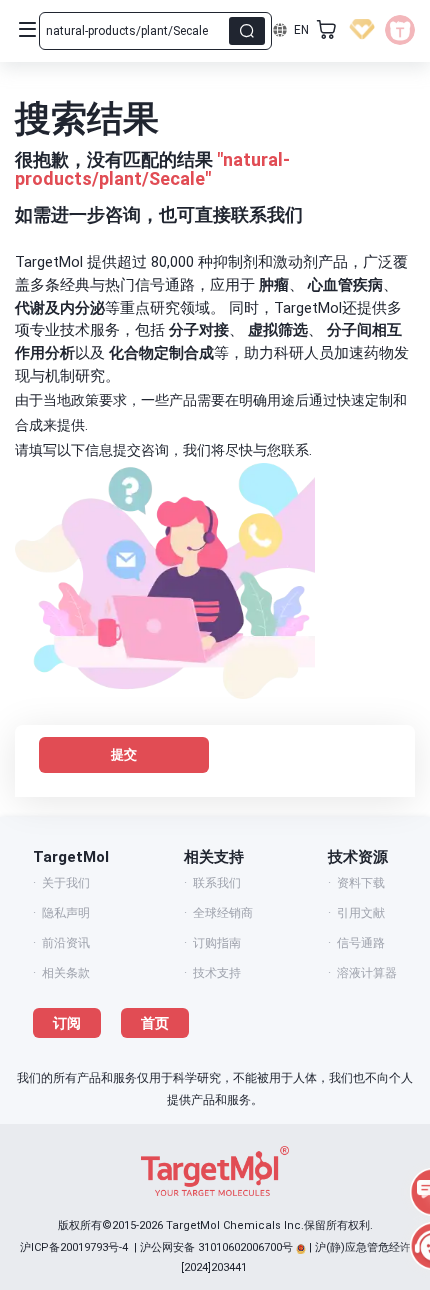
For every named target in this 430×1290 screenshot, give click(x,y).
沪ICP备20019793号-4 (74, 1247)
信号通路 (361, 943)
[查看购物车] (327, 30)
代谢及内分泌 (60, 308)
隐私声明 (66, 913)
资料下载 (361, 883)
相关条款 (66, 973)
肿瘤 (274, 285)
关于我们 (66, 883)
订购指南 (217, 943)
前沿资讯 (66, 943)
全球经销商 (223, 913)
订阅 (67, 1023)
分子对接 (199, 330)
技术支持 (217, 973)
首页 (155, 1023)
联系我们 (217, 883)
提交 (124, 754)
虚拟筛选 (278, 330)
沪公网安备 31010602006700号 (216, 1247)
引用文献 (361, 913)
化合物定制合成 (161, 353)
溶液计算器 (367, 973)
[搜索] (247, 31)
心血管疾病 (345, 285)
